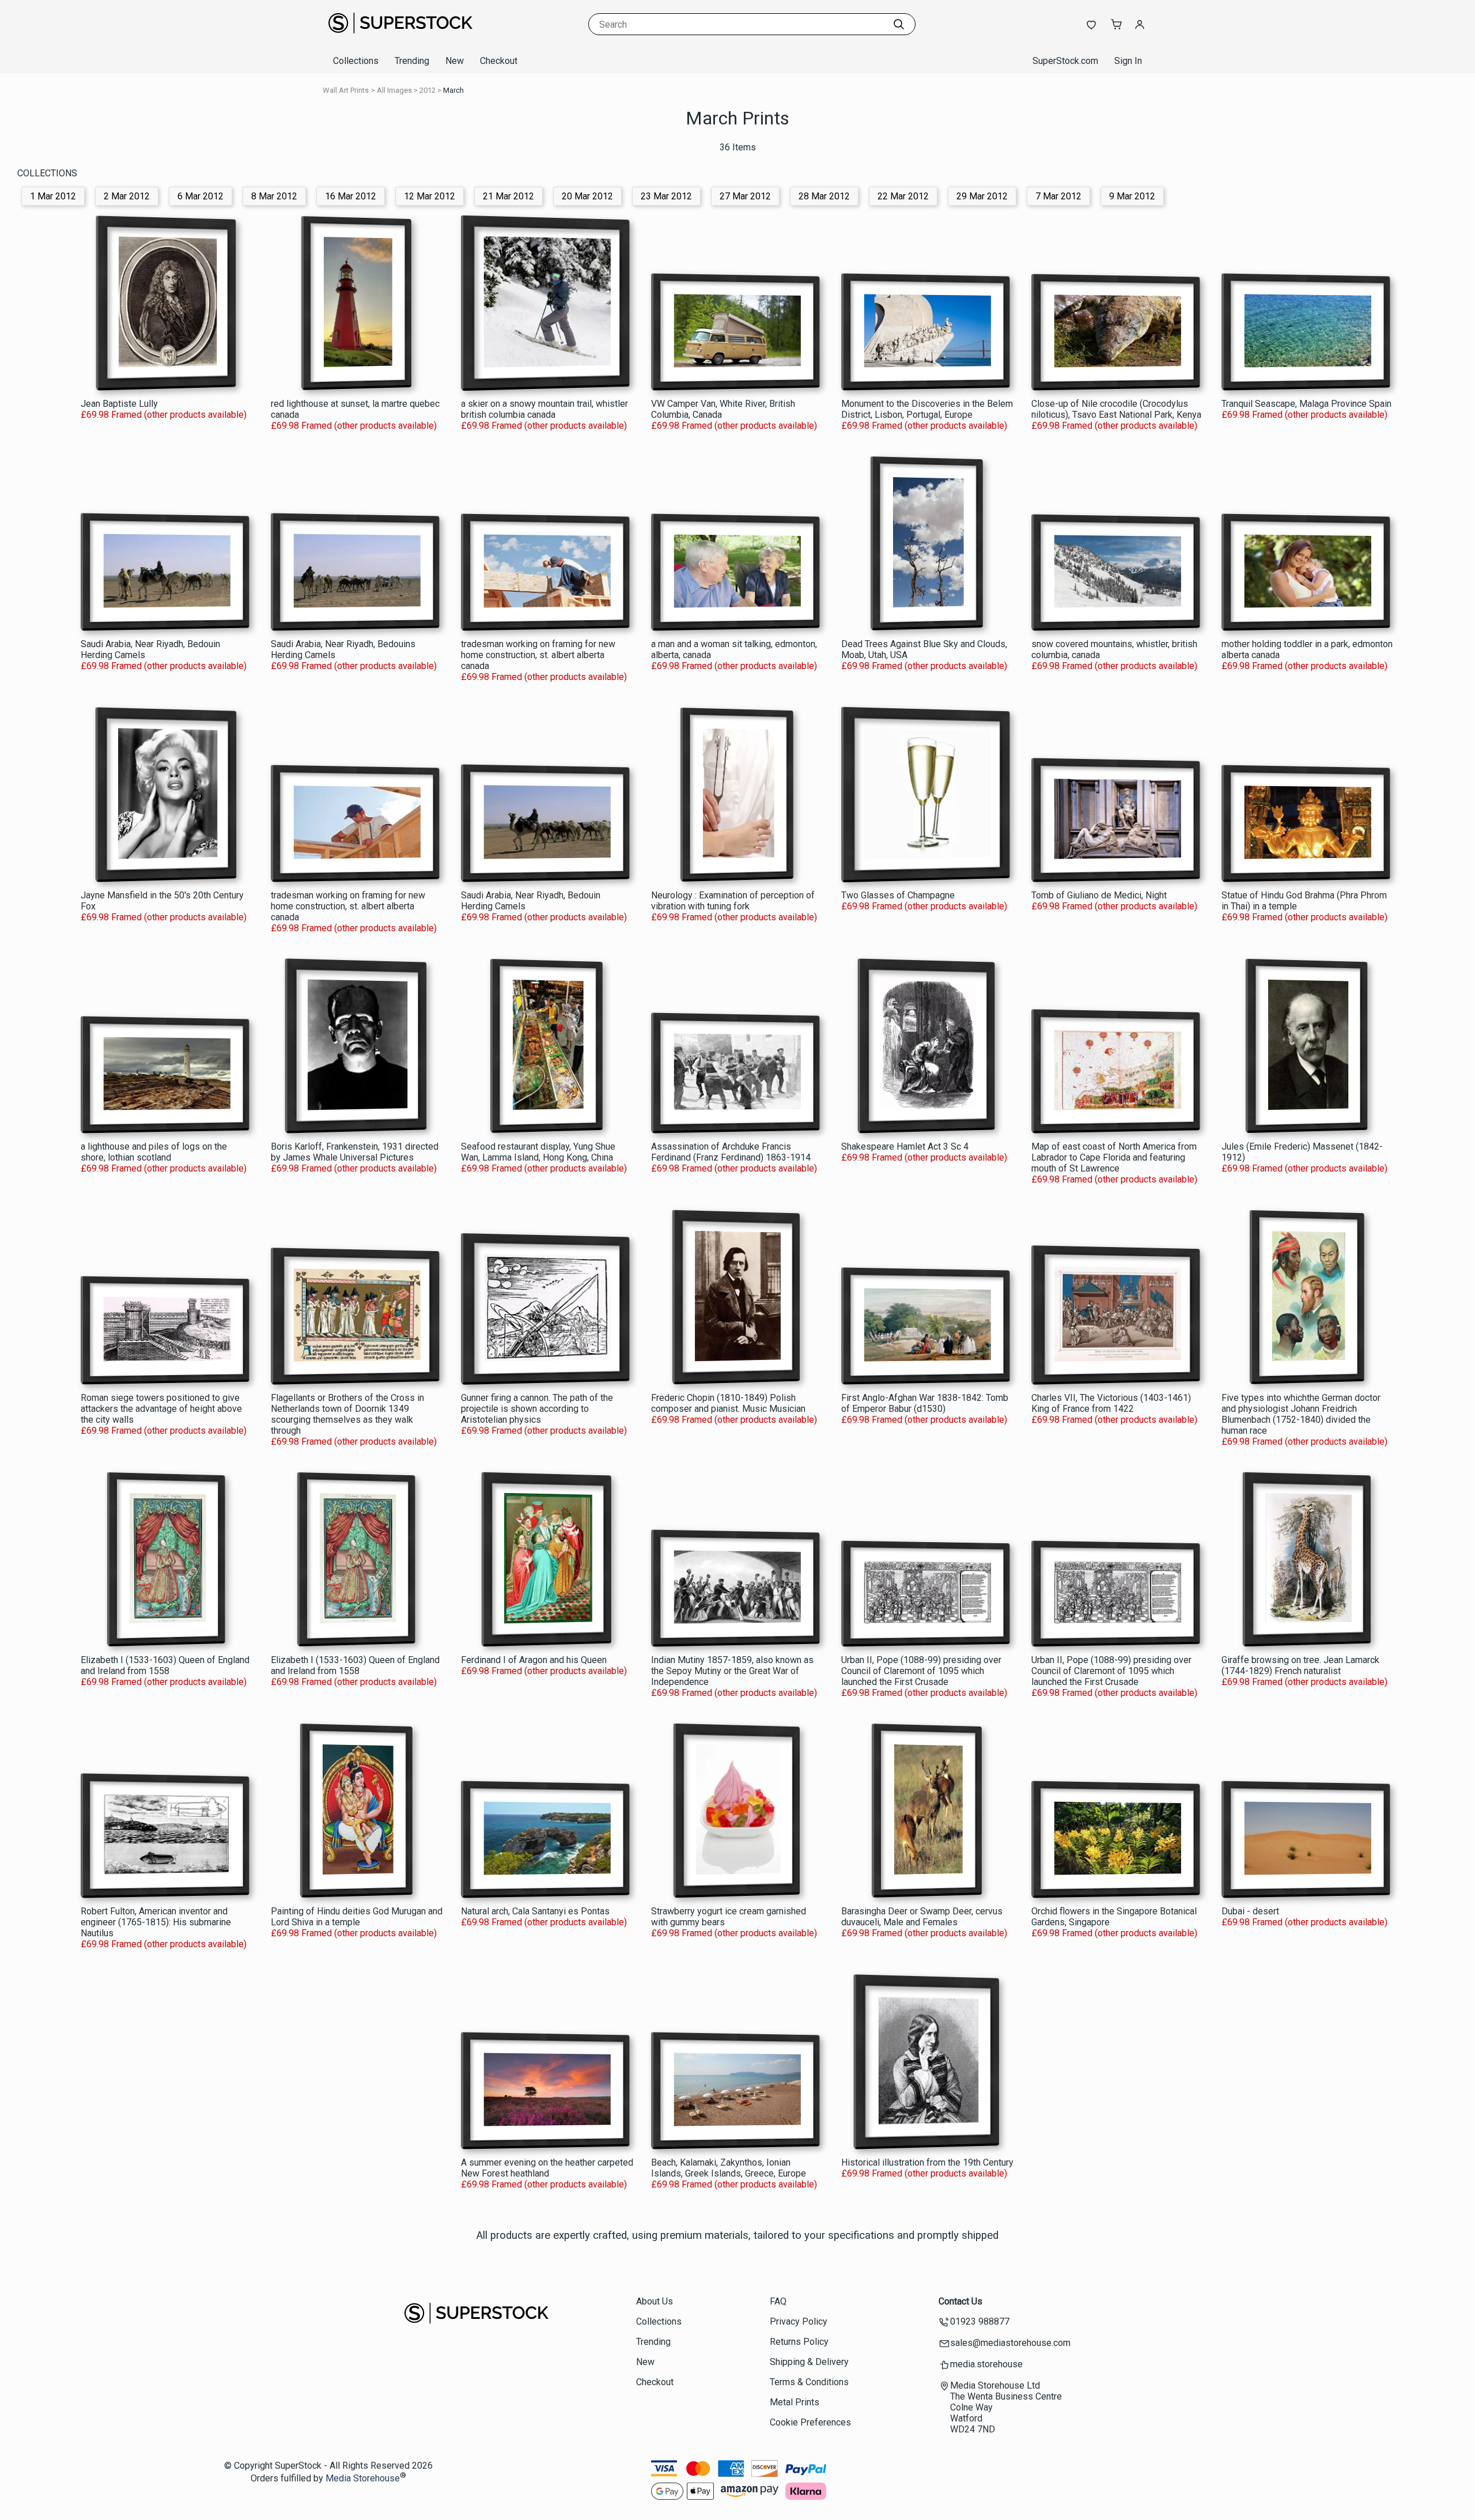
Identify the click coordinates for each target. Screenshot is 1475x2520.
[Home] (400, 37)
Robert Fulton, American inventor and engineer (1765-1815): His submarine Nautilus (156, 1922)
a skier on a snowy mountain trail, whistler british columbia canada (544, 409)
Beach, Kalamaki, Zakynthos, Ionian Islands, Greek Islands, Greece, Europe (729, 2168)
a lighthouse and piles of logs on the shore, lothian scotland (154, 1152)
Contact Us (960, 2301)
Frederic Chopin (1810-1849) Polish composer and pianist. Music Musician (728, 1403)
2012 (428, 90)
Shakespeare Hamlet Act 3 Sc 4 (905, 1146)
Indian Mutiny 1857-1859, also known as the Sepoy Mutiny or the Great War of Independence (732, 1671)
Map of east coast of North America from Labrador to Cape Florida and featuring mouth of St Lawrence (1114, 1157)
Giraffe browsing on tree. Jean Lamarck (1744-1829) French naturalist (1300, 1665)
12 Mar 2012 (430, 196)
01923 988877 (980, 2321)
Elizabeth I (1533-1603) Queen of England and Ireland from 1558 (165, 1665)
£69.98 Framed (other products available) (164, 415)
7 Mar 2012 (1058, 196)
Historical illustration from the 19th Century (927, 2162)
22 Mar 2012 (903, 196)
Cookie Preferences (810, 2422)
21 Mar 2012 (508, 196)
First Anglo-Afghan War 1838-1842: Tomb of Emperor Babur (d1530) (925, 1403)
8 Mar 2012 (274, 196)
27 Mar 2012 (745, 196)
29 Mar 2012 (982, 196)
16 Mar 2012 (351, 196)
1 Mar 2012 (53, 196)
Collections (356, 61)
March (453, 90)
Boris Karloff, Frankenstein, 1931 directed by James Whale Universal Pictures (355, 1152)
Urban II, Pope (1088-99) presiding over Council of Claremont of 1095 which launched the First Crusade (921, 1671)
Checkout (499, 61)
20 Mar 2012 (587, 196)
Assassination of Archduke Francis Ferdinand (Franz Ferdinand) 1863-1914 (731, 1152)
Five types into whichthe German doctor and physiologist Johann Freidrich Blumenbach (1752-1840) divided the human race (1301, 1414)
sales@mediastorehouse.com (1010, 2343)
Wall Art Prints (346, 90)
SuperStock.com (1065, 61)
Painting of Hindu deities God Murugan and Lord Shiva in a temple (357, 1917)
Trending (412, 61)
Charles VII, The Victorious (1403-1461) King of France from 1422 (1111, 1403)
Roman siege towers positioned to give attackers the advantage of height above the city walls (161, 1409)
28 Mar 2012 (824, 196)
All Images (394, 90)
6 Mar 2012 (201, 196)
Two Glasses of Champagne (898, 895)
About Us (655, 2301)
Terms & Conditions (809, 2382)
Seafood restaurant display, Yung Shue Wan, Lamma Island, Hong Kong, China (538, 1152)
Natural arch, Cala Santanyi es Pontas (535, 1911)
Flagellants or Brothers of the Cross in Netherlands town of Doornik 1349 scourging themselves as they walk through (347, 1414)
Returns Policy (799, 2342)
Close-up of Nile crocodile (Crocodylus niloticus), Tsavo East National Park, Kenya (1116, 409)
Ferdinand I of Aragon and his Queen (534, 1660)
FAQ (778, 2301)
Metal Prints (795, 2402)
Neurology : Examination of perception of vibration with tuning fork (733, 901)
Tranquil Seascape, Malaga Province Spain (1306, 404)
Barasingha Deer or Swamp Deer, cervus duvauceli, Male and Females (922, 1917)
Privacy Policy (799, 2321)
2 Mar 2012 (127, 196)
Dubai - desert (1250, 1911)
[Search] (899, 24)
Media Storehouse (363, 2479)
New (455, 61)
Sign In (1128, 61)
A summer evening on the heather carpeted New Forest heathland (547, 2168)
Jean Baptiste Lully (119, 404)
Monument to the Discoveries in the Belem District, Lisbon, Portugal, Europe (927, 409)
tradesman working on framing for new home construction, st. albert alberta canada (538, 655)
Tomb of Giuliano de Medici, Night (1099, 895)
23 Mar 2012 (666, 196)
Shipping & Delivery (809, 2362)
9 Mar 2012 (1132, 196)
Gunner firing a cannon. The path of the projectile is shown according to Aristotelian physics (537, 1409)
